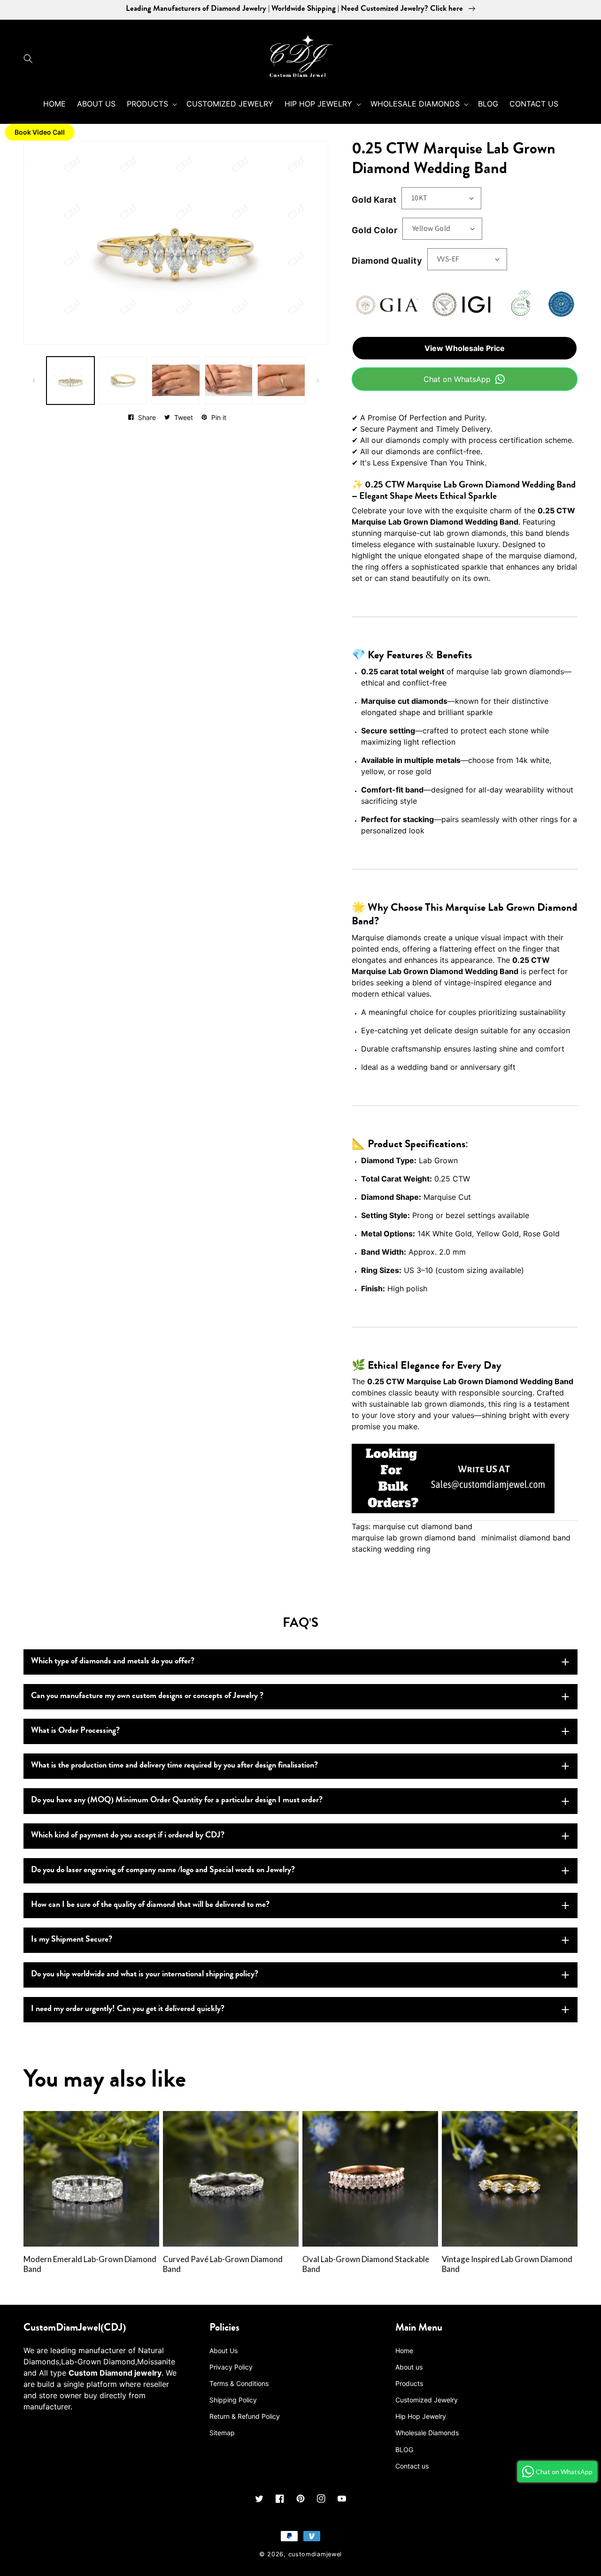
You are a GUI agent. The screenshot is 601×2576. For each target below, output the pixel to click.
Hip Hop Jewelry (421, 2416)
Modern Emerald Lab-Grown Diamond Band (90, 2264)
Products (409, 2383)
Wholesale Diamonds (427, 2433)
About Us (223, 2351)
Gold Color (374, 230)
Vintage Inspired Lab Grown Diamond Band (507, 2264)
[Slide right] (318, 381)
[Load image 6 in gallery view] (229, 381)
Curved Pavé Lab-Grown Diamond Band (223, 2264)
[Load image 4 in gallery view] (123, 381)
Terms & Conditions (239, 2383)
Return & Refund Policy (245, 2416)
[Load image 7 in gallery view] (281, 381)
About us (409, 2367)
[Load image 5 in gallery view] (176, 381)
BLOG (404, 2450)
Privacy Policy (231, 2367)
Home (404, 2351)
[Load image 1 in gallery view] (70, 381)
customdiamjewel (315, 2554)
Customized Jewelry (427, 2400)
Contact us (412, 2466)
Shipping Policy (233, 2400)
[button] (31, 59)
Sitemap (222, 2433)
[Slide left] (34, 381)
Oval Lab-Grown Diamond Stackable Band (366, 2264)
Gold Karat (374, 200)
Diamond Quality (387, 261)
